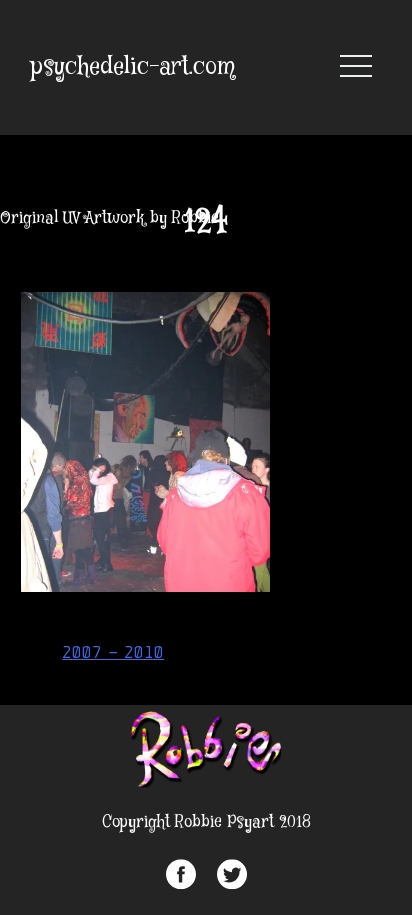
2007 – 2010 (113, 652)
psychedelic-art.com (133, 67)
